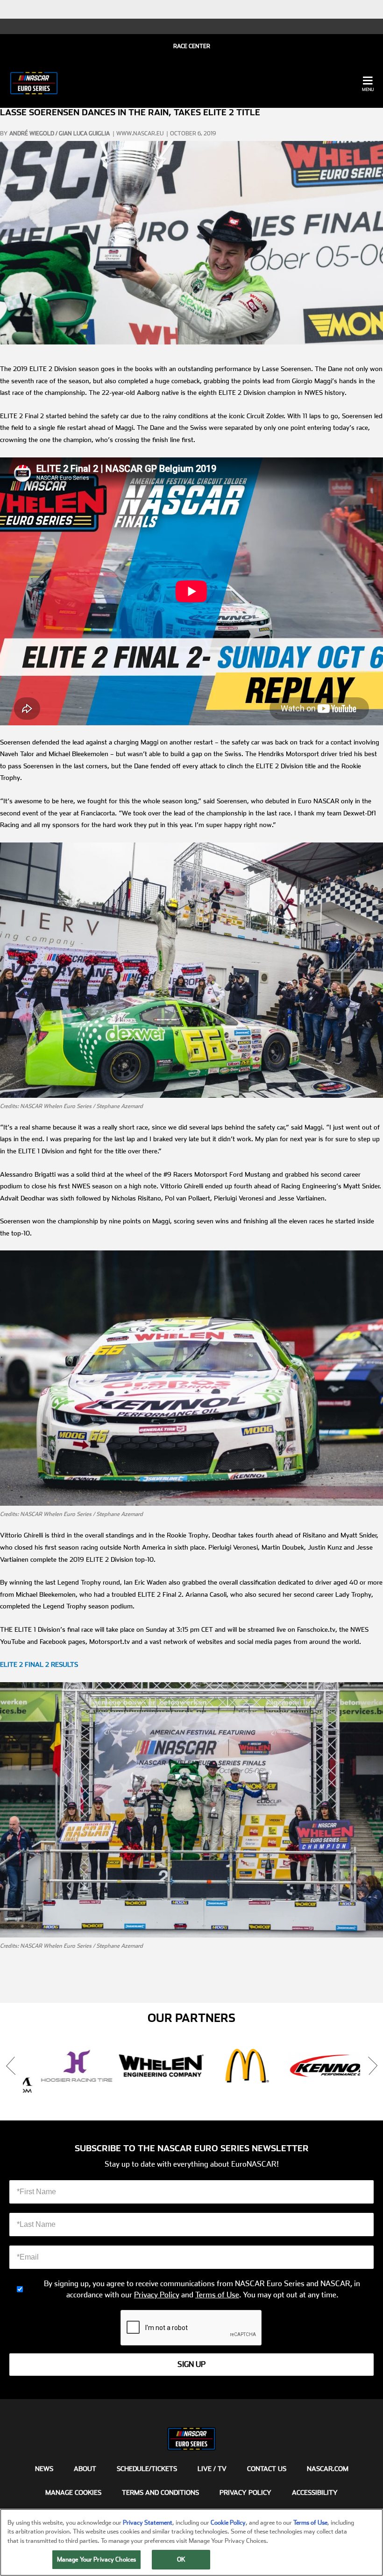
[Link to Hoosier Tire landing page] (65, 2066)
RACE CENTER (192, 46)
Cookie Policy (228, 2523)
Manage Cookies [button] (73, 2492)
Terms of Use (217, 2295)
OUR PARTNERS (191, 2018)
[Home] (34, 83)
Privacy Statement (148, 2523)
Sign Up (191, 2364)
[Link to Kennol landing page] (319, 2066)
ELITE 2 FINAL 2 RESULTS (39, 1664)
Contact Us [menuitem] (267, 2469)
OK (181, 2559)
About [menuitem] (85, 2469)
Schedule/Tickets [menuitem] (147, 2469)
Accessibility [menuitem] (315, 2492)
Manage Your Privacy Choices (97, 2559)
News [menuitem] (44, 2469)
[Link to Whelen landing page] (150, 2066)
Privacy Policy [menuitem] (245, 2492)
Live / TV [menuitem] (212, 2469)
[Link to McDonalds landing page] (234, 2066)
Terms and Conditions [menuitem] (160, 2492)
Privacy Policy (157, 2295)
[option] (65, 2066)
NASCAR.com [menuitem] (328, 2469)
